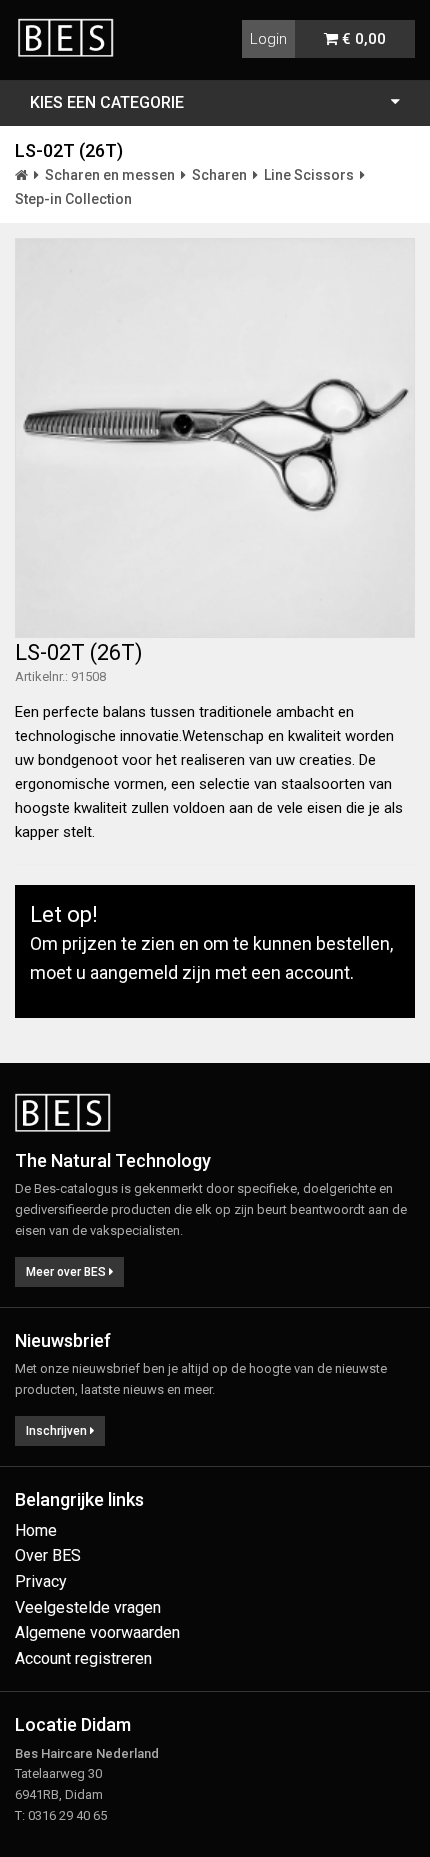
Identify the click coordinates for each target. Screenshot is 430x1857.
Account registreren (83, 1658)
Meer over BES (67, 1272)
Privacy (41, 1581)
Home (36, 1530)
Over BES (48, 1555)
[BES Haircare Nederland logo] (73, 26)
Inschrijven (58, 1431)
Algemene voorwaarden (97, 1632)
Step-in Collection (73, 199)
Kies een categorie (107, 102)
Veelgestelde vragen (88, 1607)
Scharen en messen (110, 175)
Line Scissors (309, 175)
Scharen (219, 175)
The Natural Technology (113, 1160)
